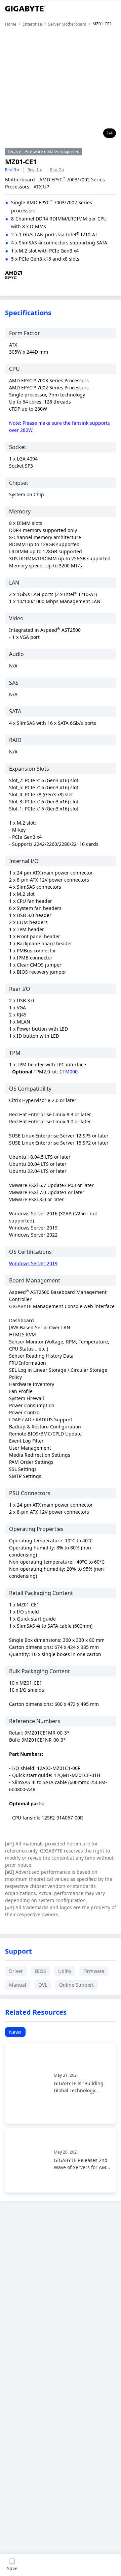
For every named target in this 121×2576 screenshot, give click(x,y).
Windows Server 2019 (33, 1263)
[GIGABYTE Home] (25, 9)
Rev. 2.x (57, 170)
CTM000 (69, 1072)
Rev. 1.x (35, 170)
